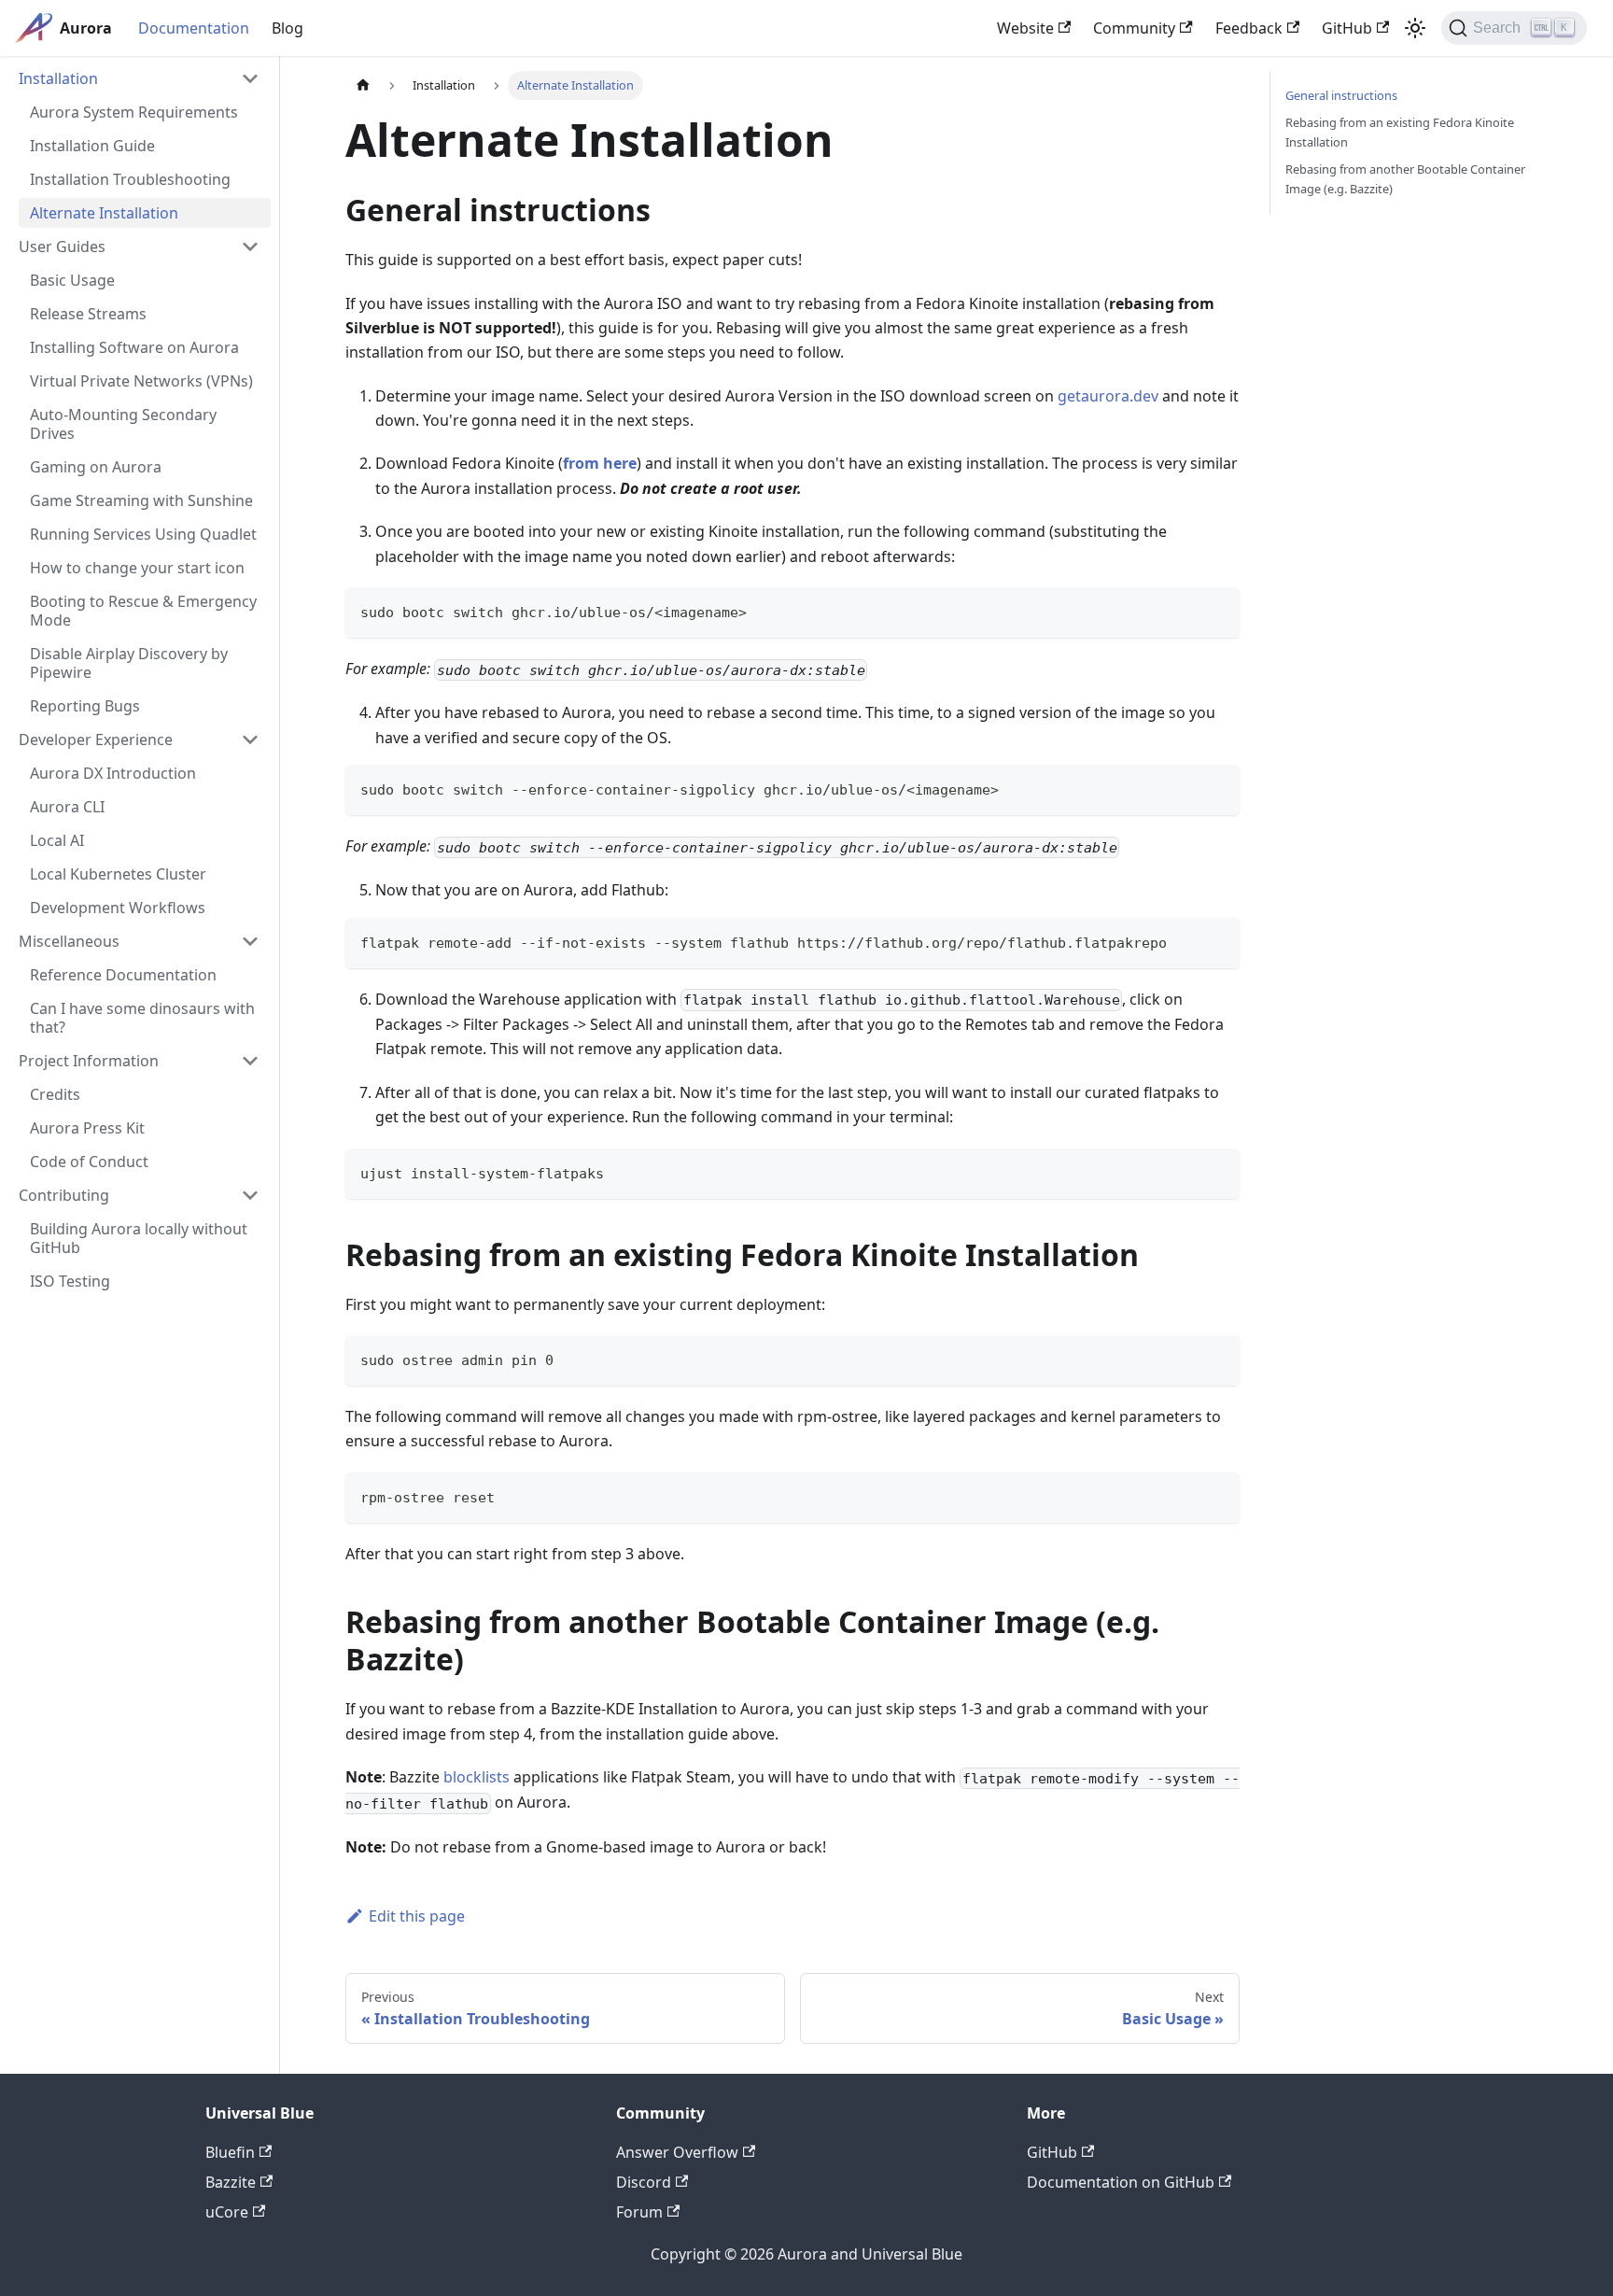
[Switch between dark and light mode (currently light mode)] (1415, 28)
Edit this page (417, 1916)
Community (1134, 28)
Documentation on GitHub (1121, 2182)
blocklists (477, 1777)
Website (1025, 28)
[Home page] (363, 85)
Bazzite (231, 2182)
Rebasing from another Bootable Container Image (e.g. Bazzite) (1405, 179)
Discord (644, 2182)
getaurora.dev (1108, 396)
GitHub (1347, 28)
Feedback (1249, 28)
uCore (227, 2212)
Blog (288, 28)
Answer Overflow (677, 2152)
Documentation (194, 28)
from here (600, 463)
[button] (139, 78)
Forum (639, 2212)
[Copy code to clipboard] (1217, 610)
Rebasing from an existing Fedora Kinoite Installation (1400, 132)
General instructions (1341, 95)
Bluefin (230, 2152)
